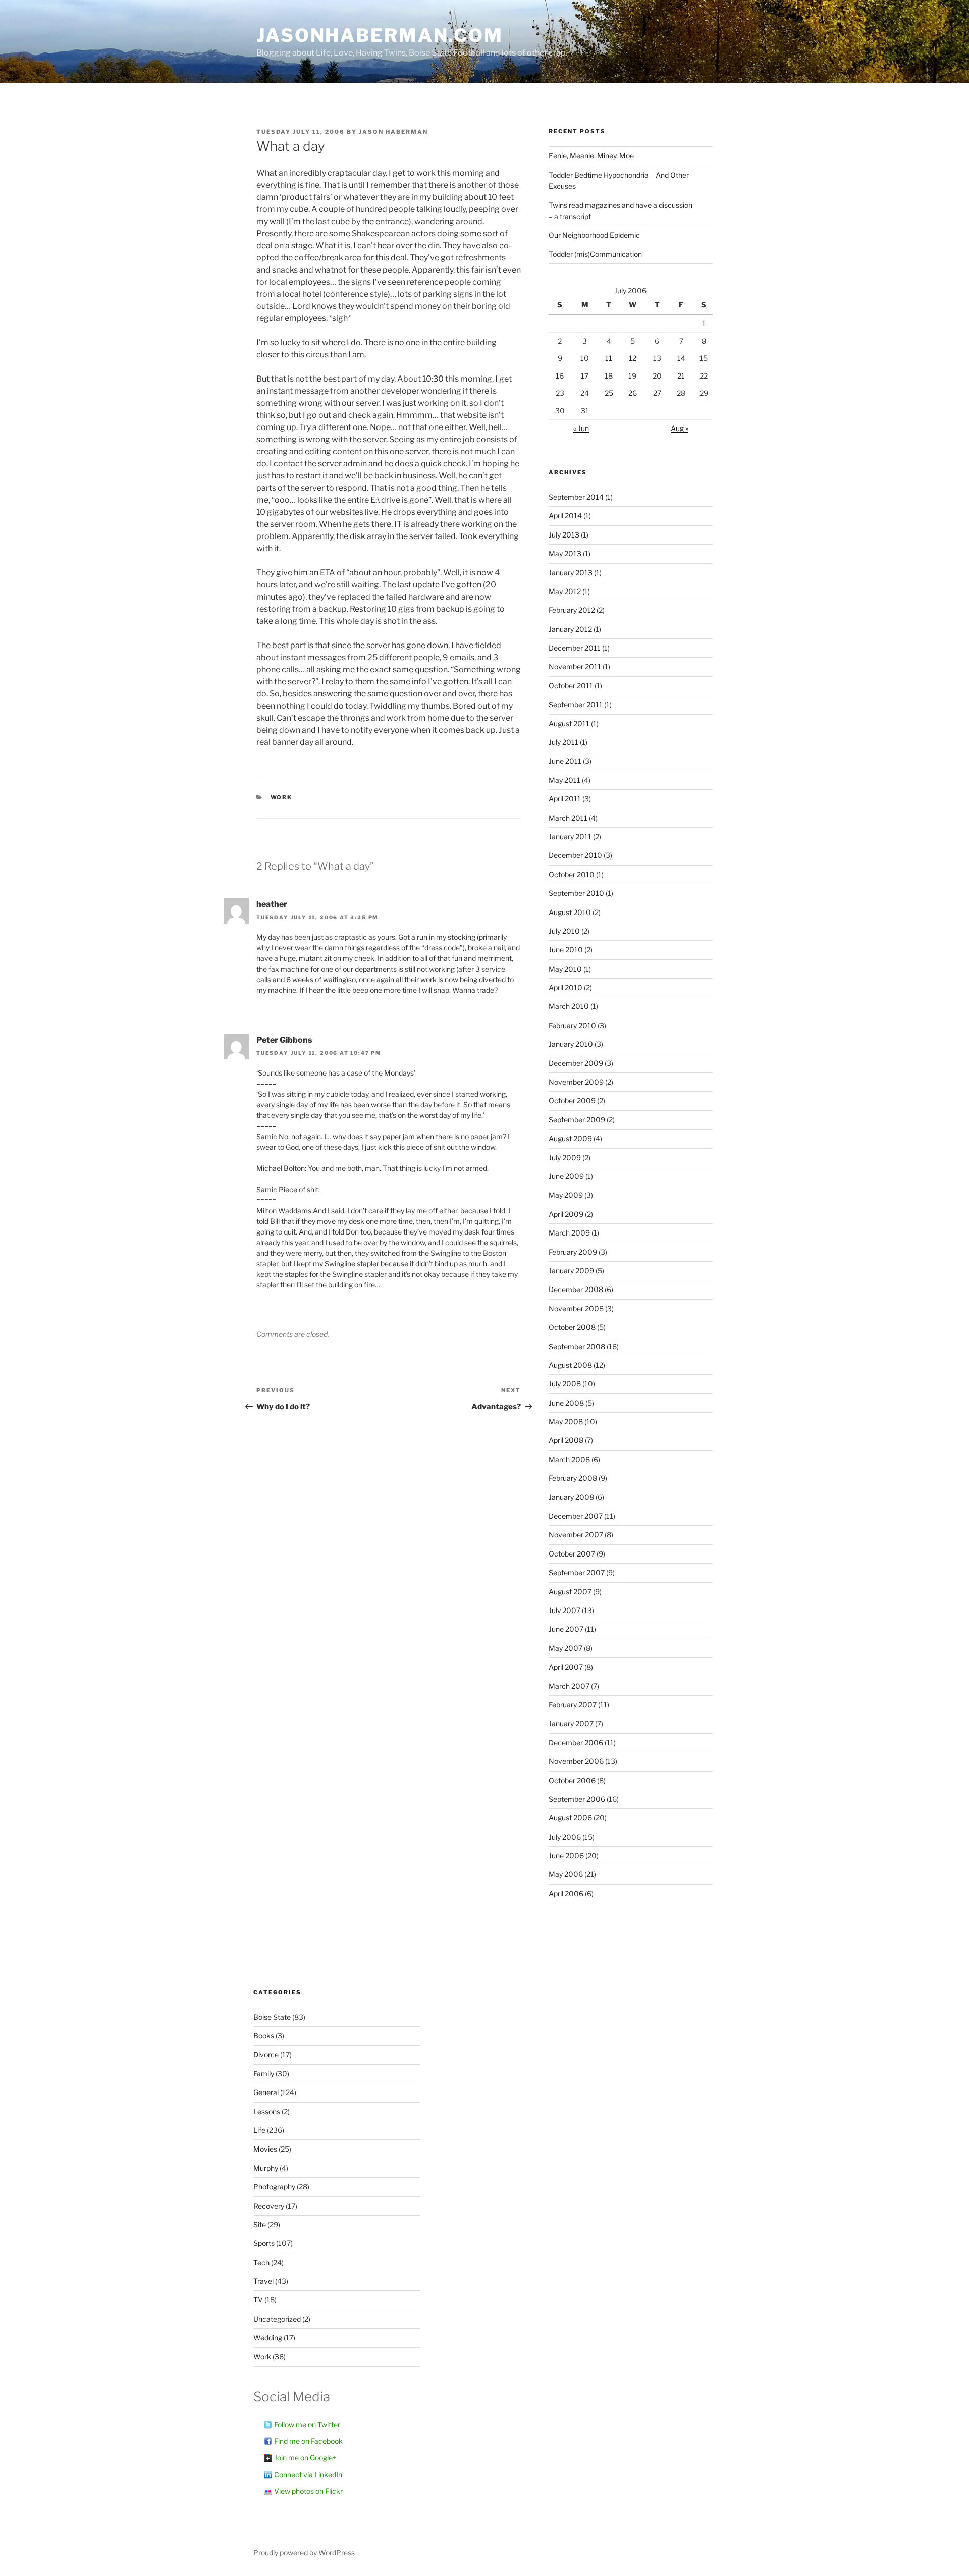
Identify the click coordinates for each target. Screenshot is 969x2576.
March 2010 (569, 1006)
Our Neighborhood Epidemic (594, 235)
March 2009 (569, 1233)
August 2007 (570, 1592)
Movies (265, 2149)
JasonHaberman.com (380, 35)
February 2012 (572, 610)
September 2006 (577, 1799)
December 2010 (575, 855)
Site (260, 2224)
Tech (261, 2262)
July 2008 (565, 1384)
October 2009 (572, 1101)
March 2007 (569, 1686)
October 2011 (571, 686)
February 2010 (572, 1025)
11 (609, 358)
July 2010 (564, 931)
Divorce (266, 2054)
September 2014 (576, 497)
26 (633, 393)
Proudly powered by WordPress (304, 2553)
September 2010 (576, 893)
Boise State (272, 2017)
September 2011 (576, 704)
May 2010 (565, 969)
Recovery (269, 2206)
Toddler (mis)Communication (595, 254)
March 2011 (568, 818)
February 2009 (573, 1252)
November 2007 (576, 1535)
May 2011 (564, 780)
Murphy (266, 2168)
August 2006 (570, 1818)
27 (657, 393)
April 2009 (566, 1214)
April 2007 (566, 1667)
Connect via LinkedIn (308, 2474)
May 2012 (565, 591)
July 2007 (564, 1610)
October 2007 (572, 1554)
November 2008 (576, 1308)
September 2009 (577, 1120)
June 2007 (566, 1629)
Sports (264, 2243)
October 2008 (572, 1327)
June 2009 (566, 1176)
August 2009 (570, 1138)
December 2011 (575, 648)
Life (259, 2130)
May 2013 (565, 553)
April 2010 (566, 987)
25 (609, 393)
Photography (274, 2187)
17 (585, 376)
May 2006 (566, 1874)
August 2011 (569, 723)
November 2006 (576, 1761)
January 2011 (570, 837)
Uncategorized (277, 2319)
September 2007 (577, 1572)
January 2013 (571, 573)
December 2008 (576, 1289)
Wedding (268, 2338)
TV (258, 2300)
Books (264, 2036)
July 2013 (564, 535)
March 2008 (569, 1459)
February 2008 (573, 1478)
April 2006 (566, 1893)
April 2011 (565, 799)
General (266, 2092)
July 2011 (563, 742)
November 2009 (576, 1082)
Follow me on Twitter (307, 2424)
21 (681, 376)
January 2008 (571, 1497)
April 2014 (565, 516)
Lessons (267, 2111)
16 (560, 376)
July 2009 (565, 1158)
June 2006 (566, 1856)
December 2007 (576, 1516)
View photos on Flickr (308, 2491)
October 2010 (572, 874)
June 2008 (566, 1403)
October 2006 (572, 1780)
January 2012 (570, 629)
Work (282, 797)
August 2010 (570, 912)
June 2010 (566, 950)
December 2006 (576, 1742)
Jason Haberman (393, 132)
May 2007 (566, 1648)
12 (633, 358)
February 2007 (573, 1705)
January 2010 (571, 1044)
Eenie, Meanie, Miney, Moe (591, 156)
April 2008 (566, 1440)
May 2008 (566, 1421)
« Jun (581, 428)
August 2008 (570, 1365)
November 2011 (575, 666)
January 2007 (571, 1723)
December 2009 (576, 1063)
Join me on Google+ (305, 2458)
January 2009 (571, 1271)
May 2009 (566, 1195)
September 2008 (577, 1346)
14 (681, 358)
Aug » (680, 428)
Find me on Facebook (308, 2441)
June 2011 (565, 761)
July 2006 (565, 1837)
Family (264, 2074)
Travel (263, 2281)
